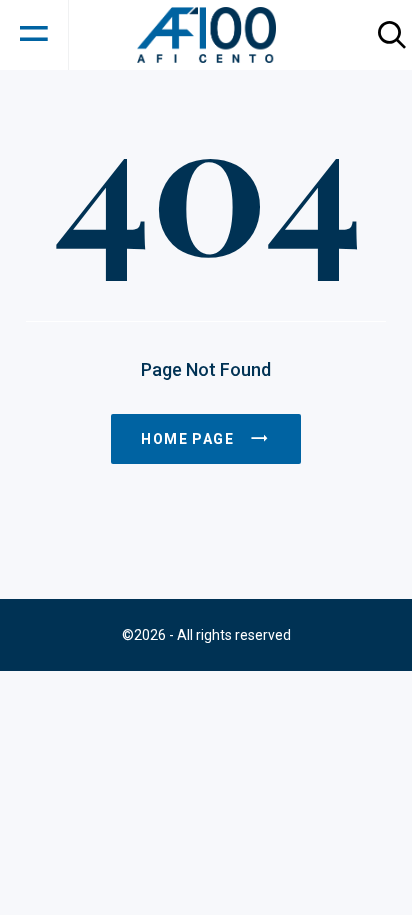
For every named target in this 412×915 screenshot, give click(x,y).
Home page (187, 439)
